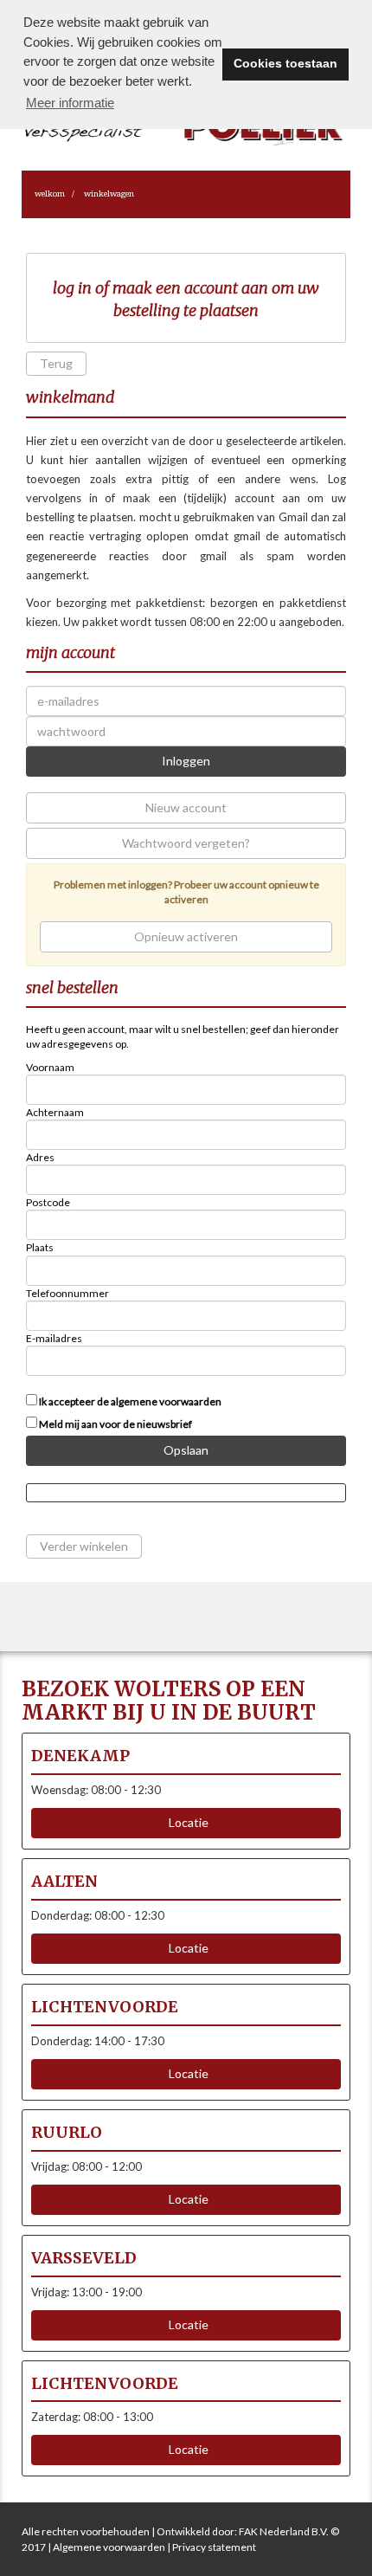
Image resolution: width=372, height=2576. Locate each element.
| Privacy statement (211, 2547)
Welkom (50, 194)
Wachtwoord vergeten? (186, 843)
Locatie (186, 1822)
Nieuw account (186, 807)
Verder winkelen (84, 1546)
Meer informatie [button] (70, 103)
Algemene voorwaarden (109, 2547)
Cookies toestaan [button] (285, 64)
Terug (56, 363)
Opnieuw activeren (186, 936)
